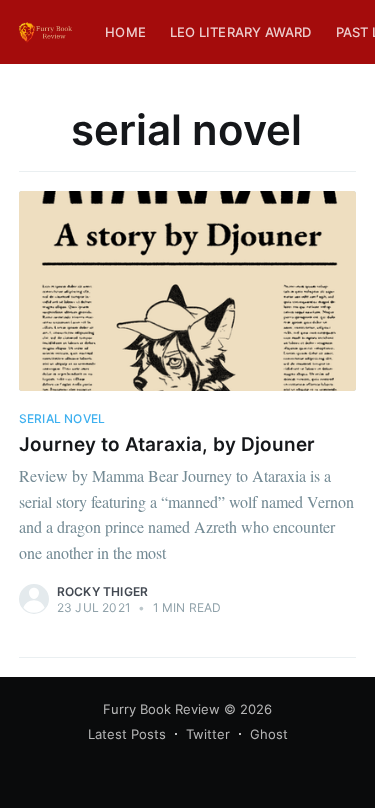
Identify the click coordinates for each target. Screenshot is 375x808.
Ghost (269, 734)
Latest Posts (127, 734)
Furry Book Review (161, 709)
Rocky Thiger (102, 591)
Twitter (208, 734)
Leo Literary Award (241, 32)
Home (125, 32)
